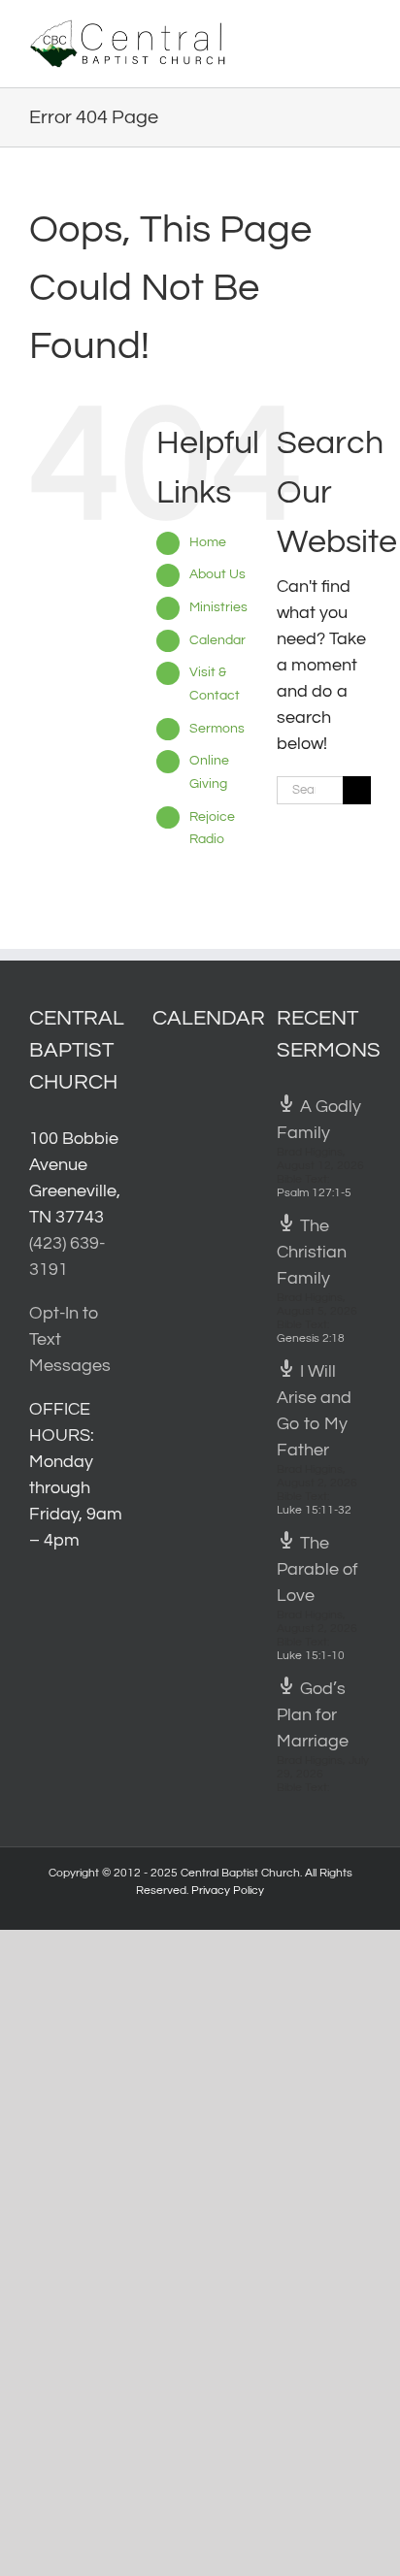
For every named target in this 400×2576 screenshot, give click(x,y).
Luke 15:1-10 (311, 1656)
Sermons (217, 729)
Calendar (217, 640)
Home (208, 542)
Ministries (218, 607)
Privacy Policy (228, 1891)
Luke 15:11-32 (314, 1510)
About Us (217, 574)
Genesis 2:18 (311, 1338)
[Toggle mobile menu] (363, 30)
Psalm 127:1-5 (314, 1193)
